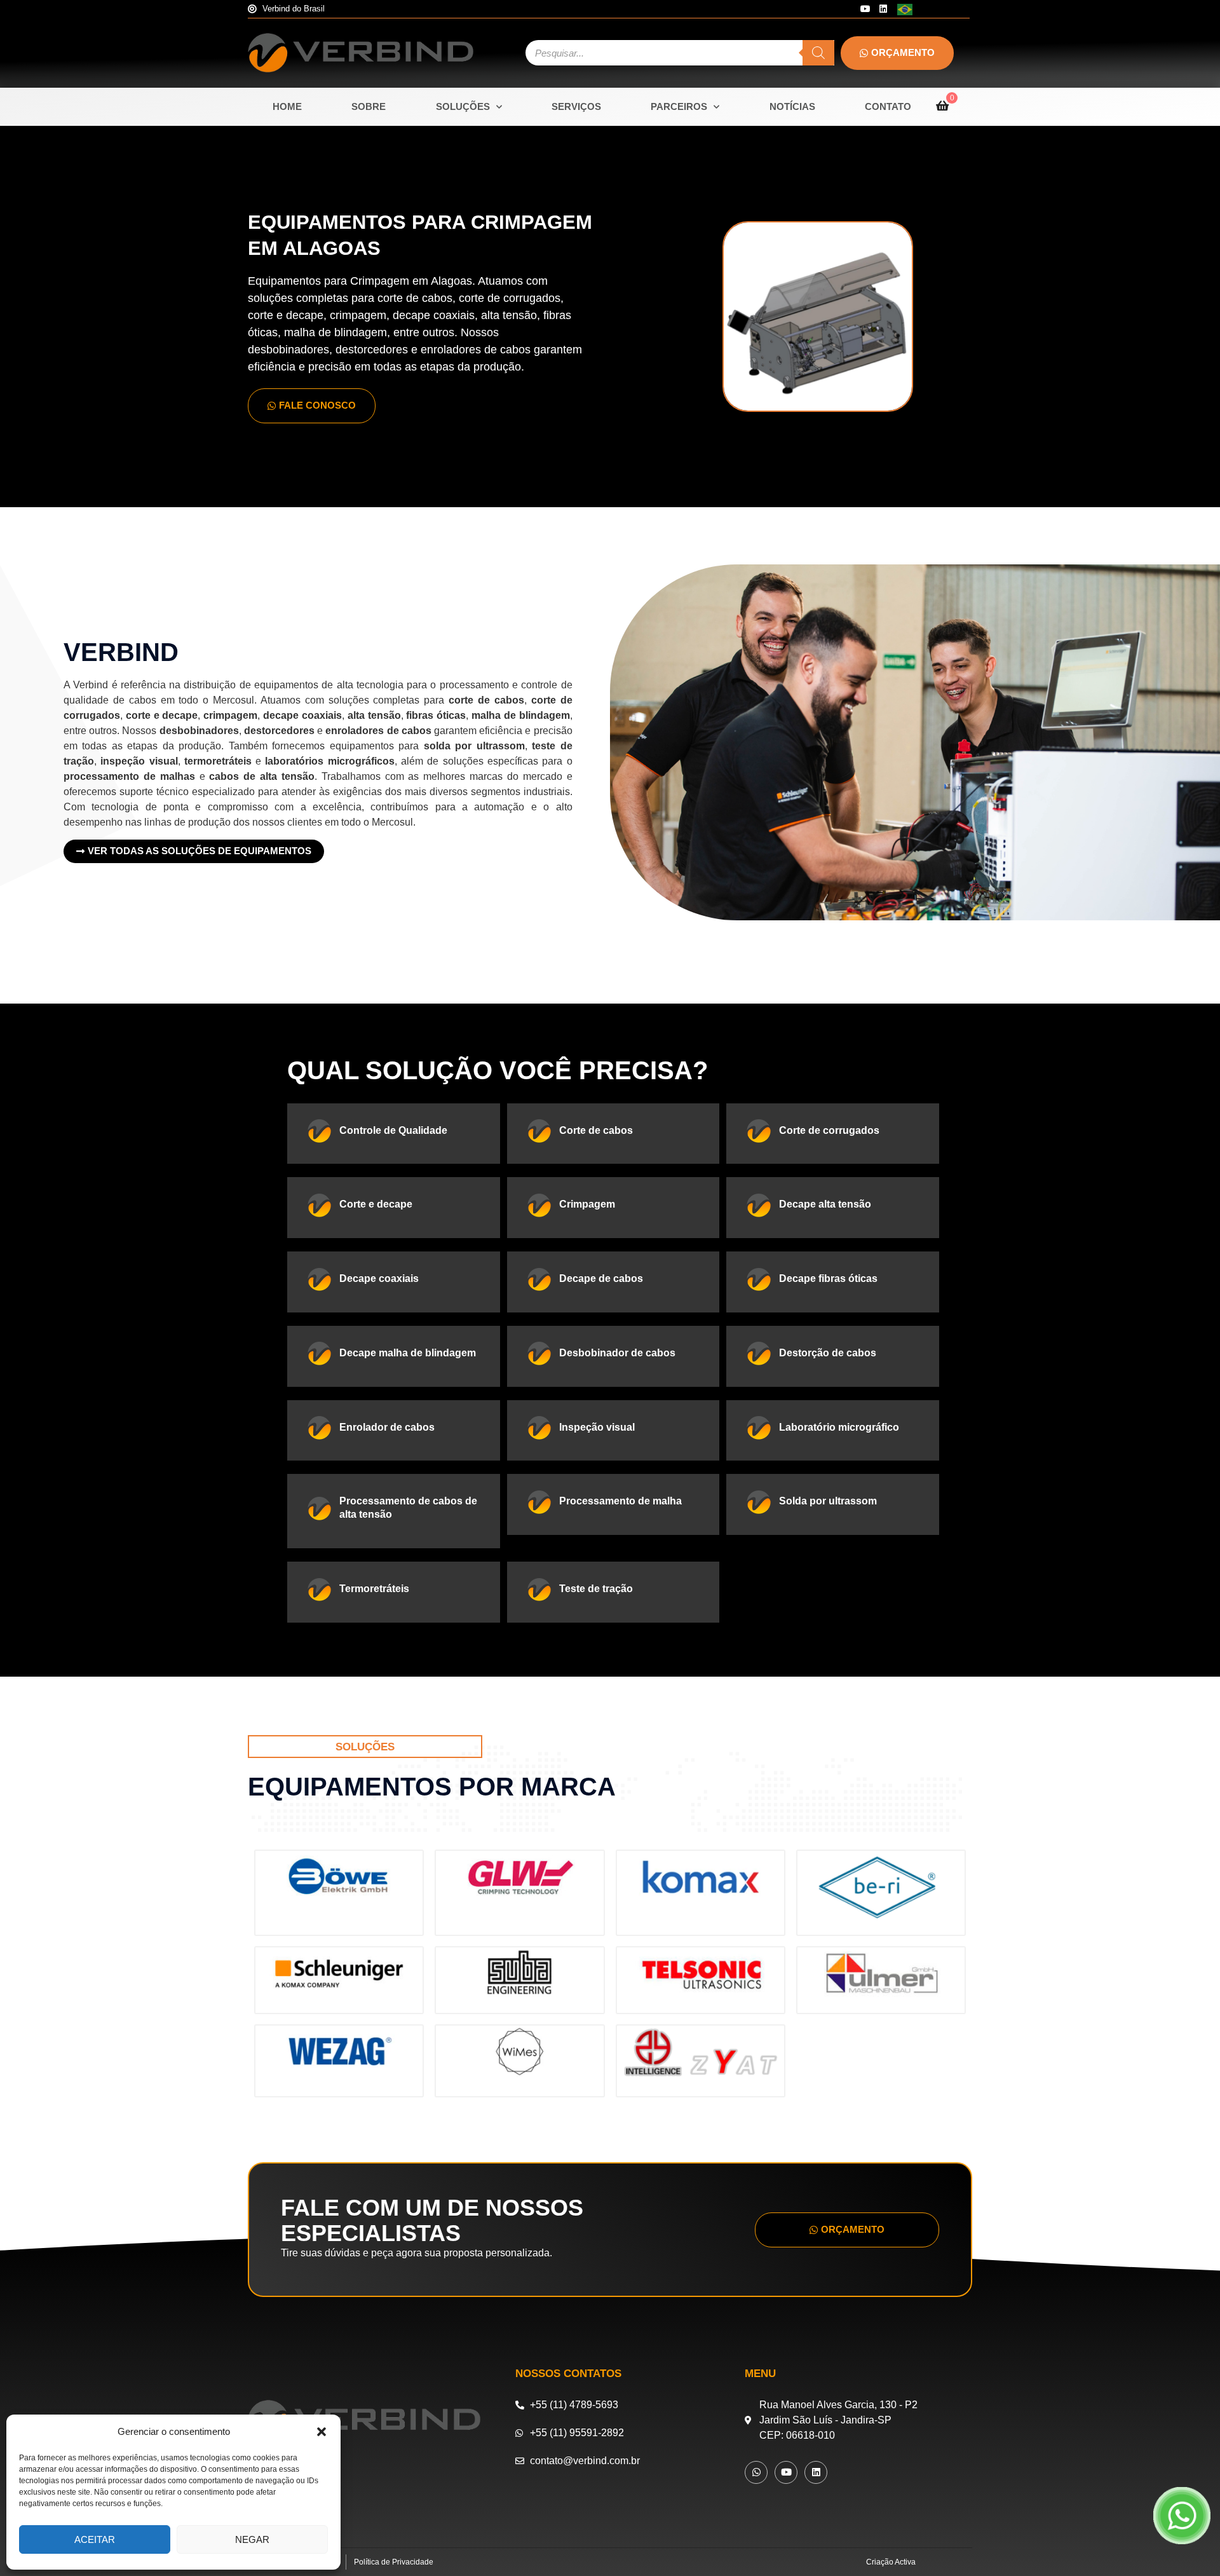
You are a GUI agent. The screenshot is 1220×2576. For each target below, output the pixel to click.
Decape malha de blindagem (408, 1353)
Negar (252, 2539)
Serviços (576, 106)
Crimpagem (587, 1204)
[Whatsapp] (756, 2472)
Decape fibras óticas (828, 1278)
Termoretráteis (374, 1589)
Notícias (792, 106)
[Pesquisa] (818, 53)
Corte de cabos (596, 1130)
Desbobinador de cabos (617, 1353)
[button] (322, 2432)
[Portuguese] (905, 9)
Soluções (463, 106)
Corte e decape (376, 1204)
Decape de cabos (601, 1278)
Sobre (369, 106)
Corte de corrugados (829, 1130)
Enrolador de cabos (387, 1427)
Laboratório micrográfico (839, 1427)
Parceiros (679, 106)
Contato (888, 106)
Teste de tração (596, 1589)
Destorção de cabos (828, 1353)
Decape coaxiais (379, 1278)
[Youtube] (865, 9)
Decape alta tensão (825, 1204)
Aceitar (95, 2539)
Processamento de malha (620, 1501)
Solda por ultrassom (828, 1501)
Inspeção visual (597, 1427)
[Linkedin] (883, 9)
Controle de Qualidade (393, 1130)
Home (287, 106)
